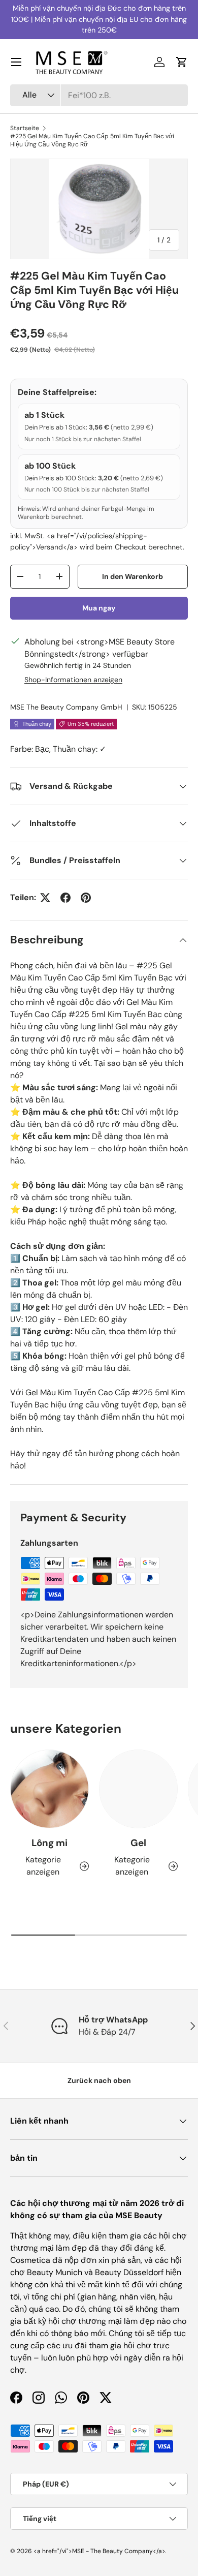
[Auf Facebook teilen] (65, 898)
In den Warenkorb (133, 576)
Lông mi (49, 1843)
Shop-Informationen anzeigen (73, 680)
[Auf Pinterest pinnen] (86, 898)
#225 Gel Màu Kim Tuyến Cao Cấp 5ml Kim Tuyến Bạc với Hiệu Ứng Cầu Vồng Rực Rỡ (92, 140)
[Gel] (138, 1789)
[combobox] (99, 95)
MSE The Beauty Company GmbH (66, 707)
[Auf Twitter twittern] (45, 898)
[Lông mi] (49, 1789)
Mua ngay (99, 608)
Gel (138, 1843)
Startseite (25, 128)
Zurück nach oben (99, 2080)
